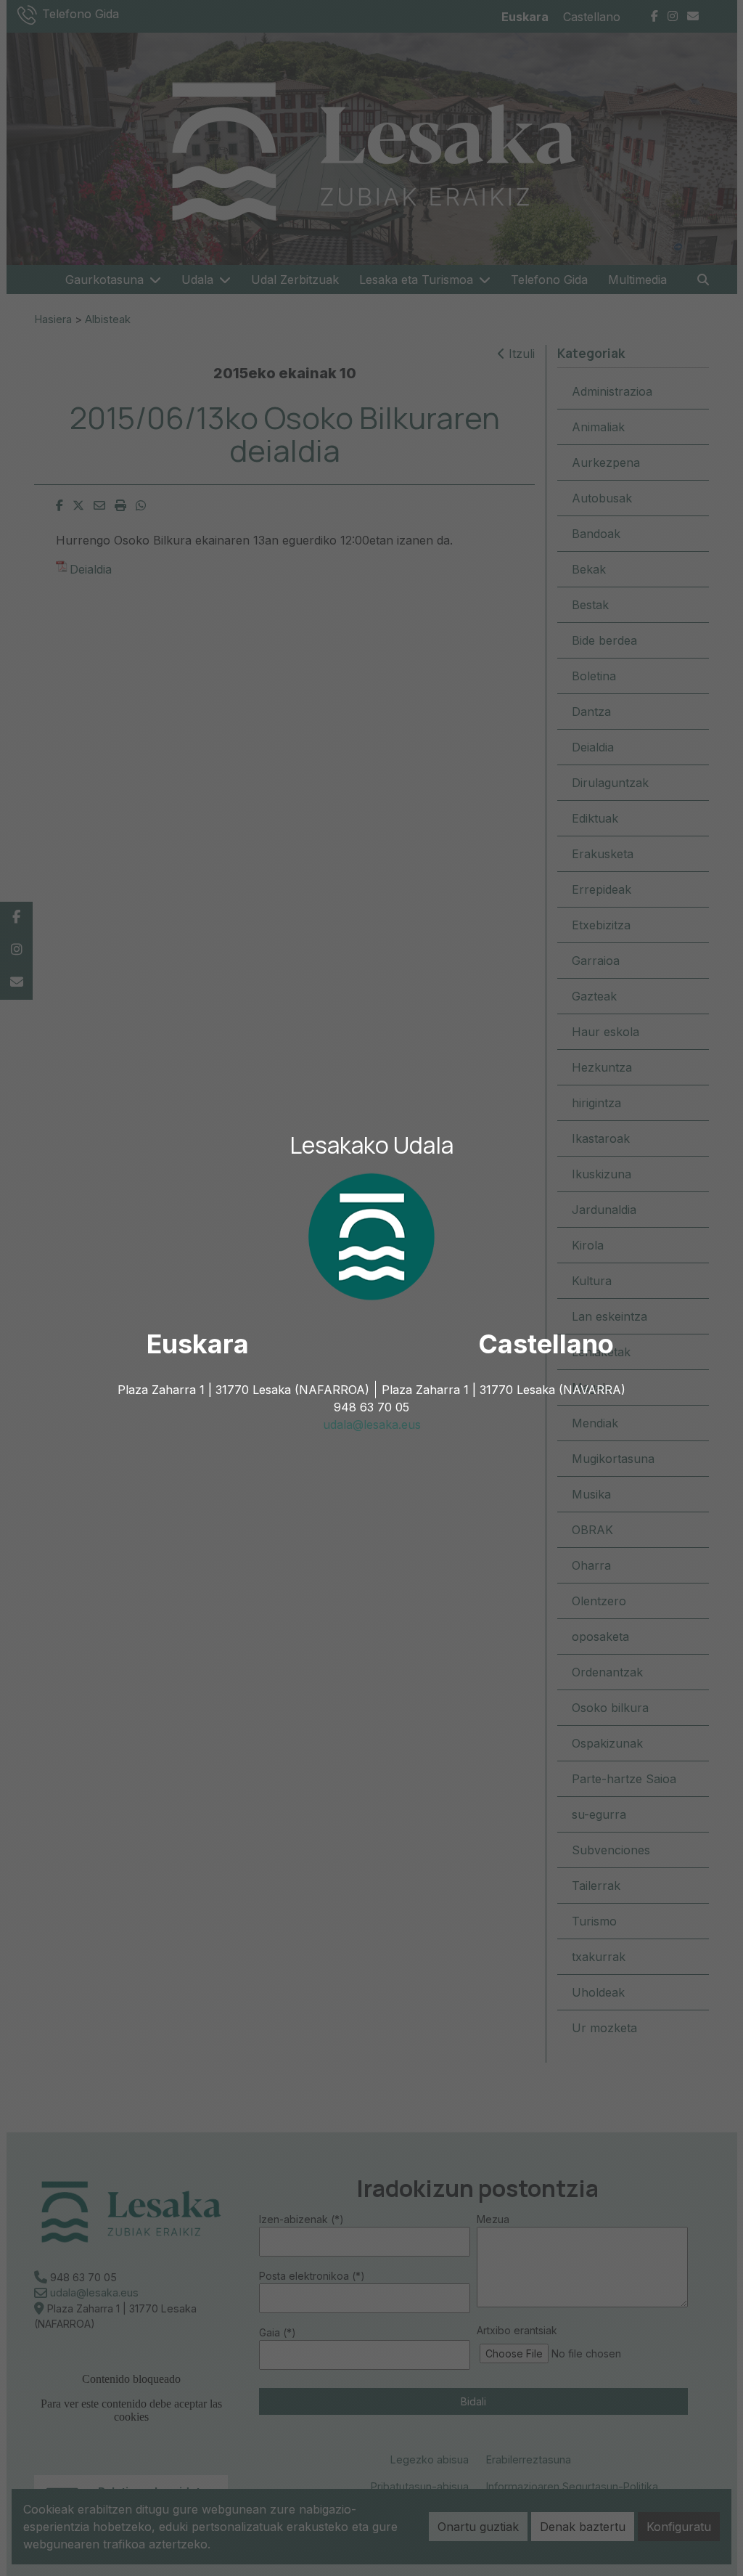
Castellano (546, 1344)
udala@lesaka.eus (372, 1424)
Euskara (198, 1344)
